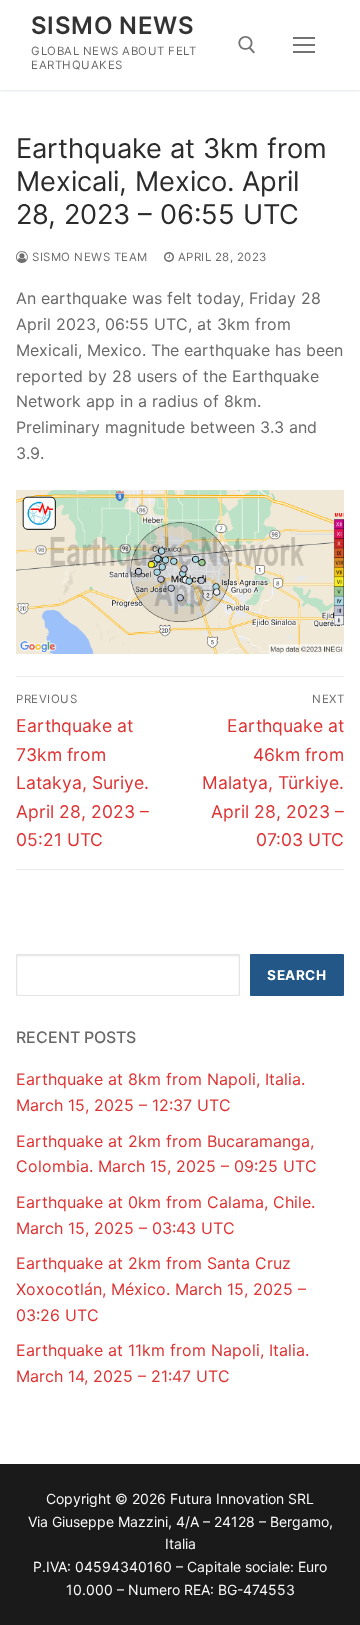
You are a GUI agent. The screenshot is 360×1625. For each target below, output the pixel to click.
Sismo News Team (88, 257)
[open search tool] (247, 45)
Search (296, 975)
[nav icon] (304, 45)
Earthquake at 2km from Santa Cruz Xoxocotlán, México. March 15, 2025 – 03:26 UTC (161, 1289)
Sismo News (112, 25)
